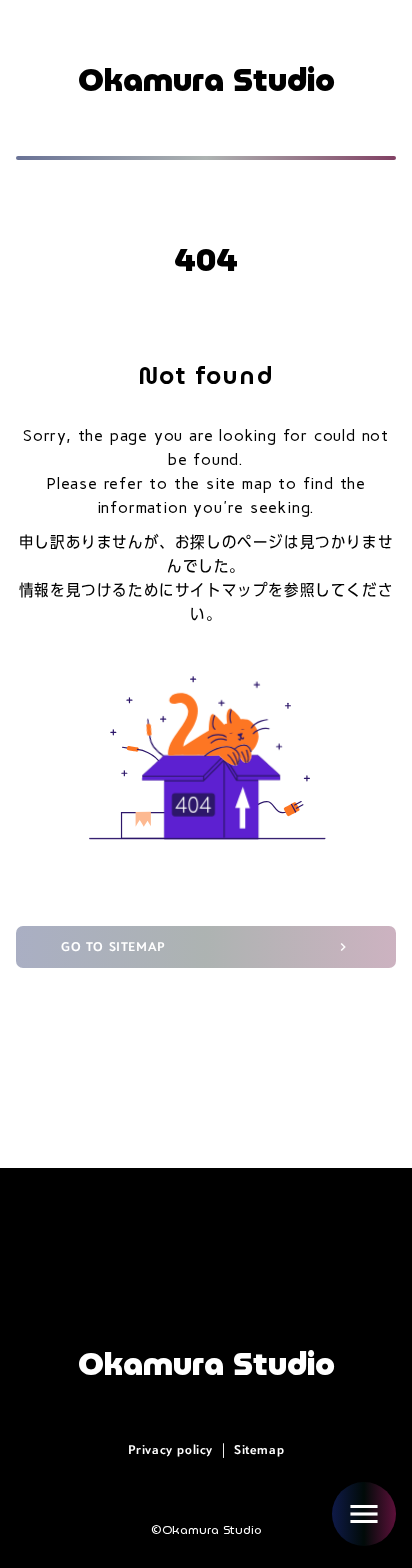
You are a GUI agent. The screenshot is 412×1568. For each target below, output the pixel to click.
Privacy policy (170, 1450)
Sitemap (259, 1450)
